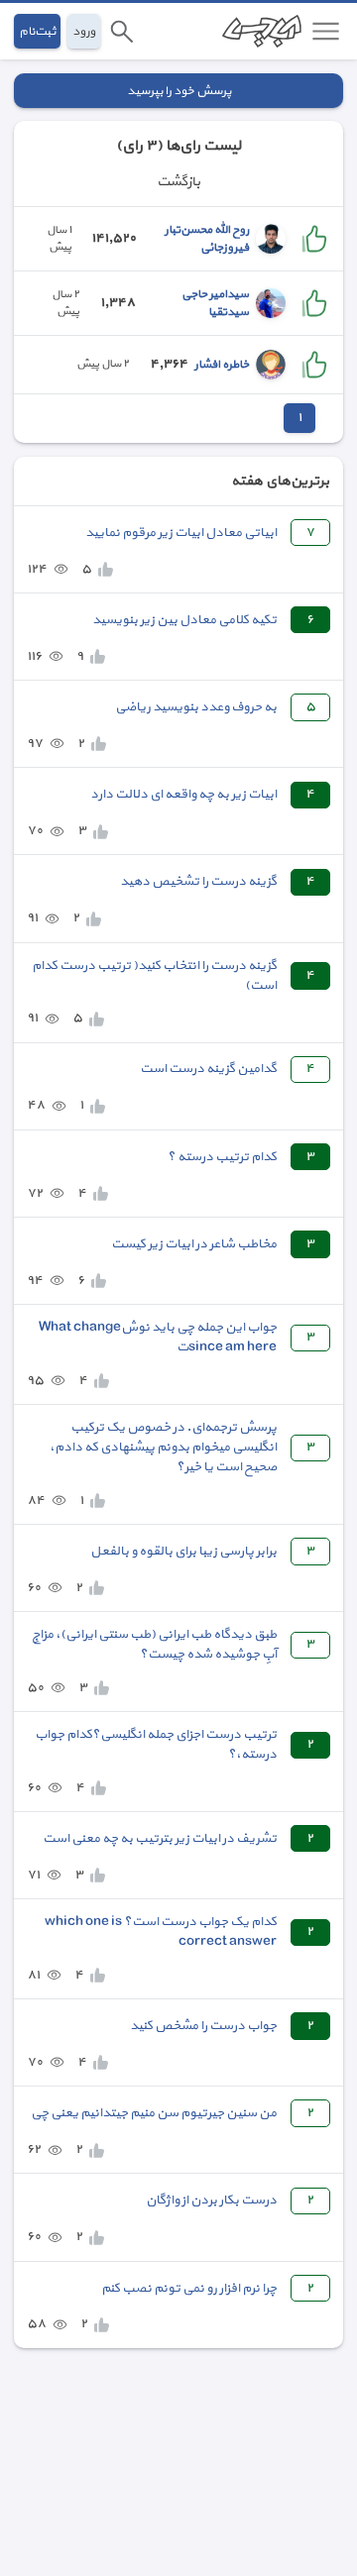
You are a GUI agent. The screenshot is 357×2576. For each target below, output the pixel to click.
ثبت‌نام (37, 31)
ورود (84, 31)
